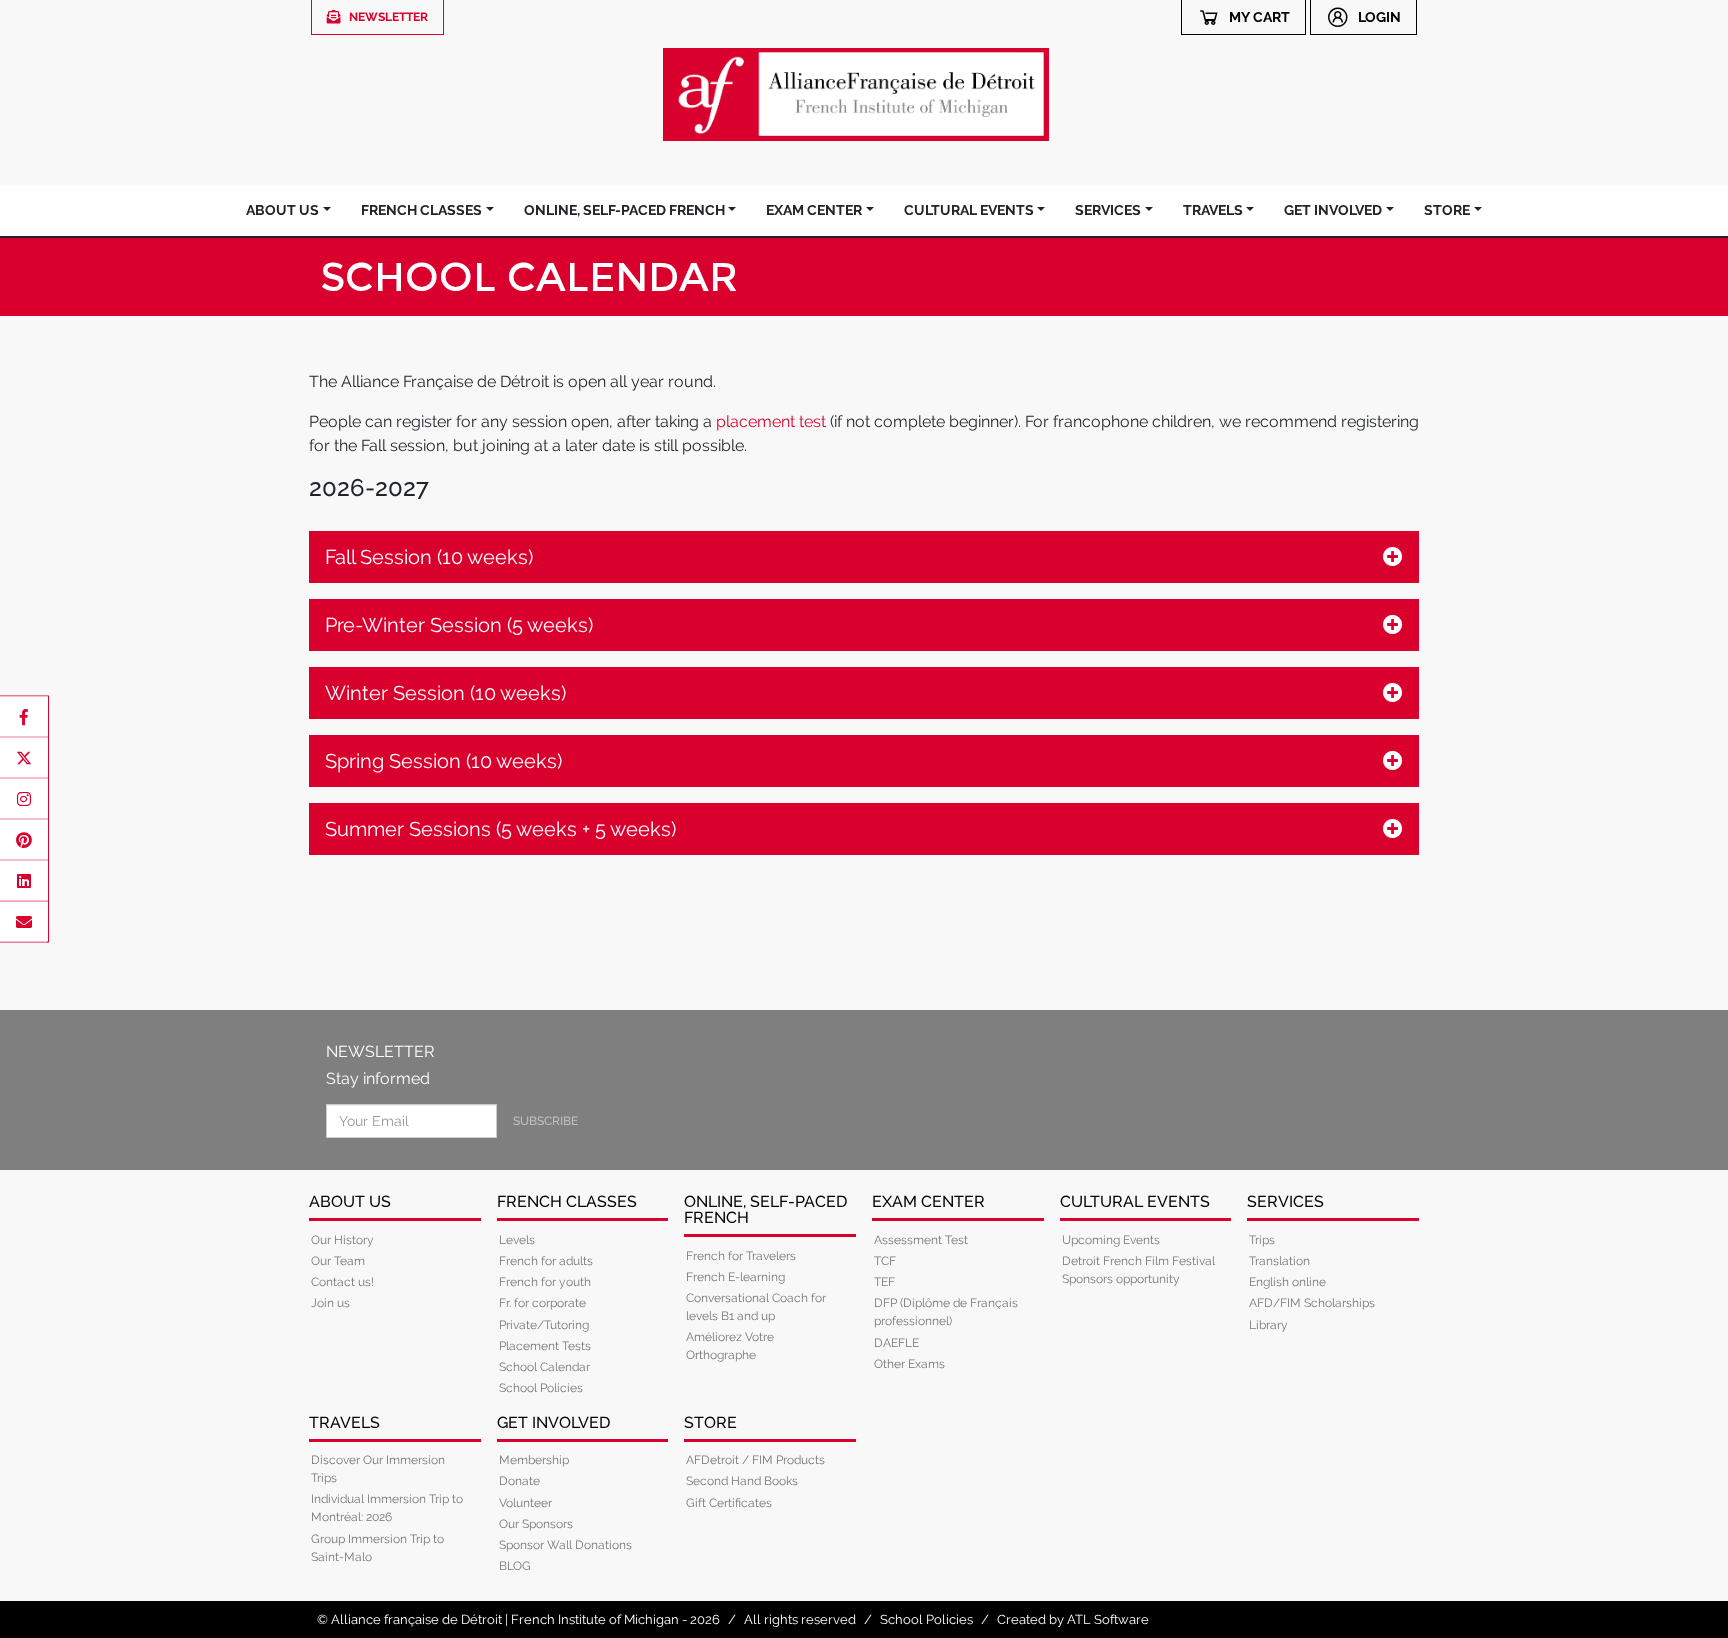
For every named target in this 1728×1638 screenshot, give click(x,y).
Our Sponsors (536, 1524)
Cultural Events (969, 210)
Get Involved (1333, 210)
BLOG (515, 1566)
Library (1268, 1325)
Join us (330, 1303)
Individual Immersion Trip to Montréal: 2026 (387, 1508)
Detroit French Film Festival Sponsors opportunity (1138, 1270)
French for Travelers (741, 1256)
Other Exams (909, 1364)
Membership (534, 1460)
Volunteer (525, 1503)
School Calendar (544, 1367)
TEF (884, 1282)
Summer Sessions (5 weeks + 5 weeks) (500, 829)
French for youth (545, 1282)
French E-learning (735, 1277)
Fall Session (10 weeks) (429, 557)
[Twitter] (24, 758)
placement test (771, 421)
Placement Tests (545, 1346)
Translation (1279, 1261)
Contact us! (342, 1282)
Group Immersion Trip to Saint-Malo (377, 1548)
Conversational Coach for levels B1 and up (756, 1307)
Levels (517, 1240)
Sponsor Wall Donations (565, 1545)
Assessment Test (921, 1240)
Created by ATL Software (1073, 1619)
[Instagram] (24, 799)
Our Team (338, 1261)
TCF (885, 1261)
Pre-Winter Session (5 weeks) (459, 625)
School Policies (541, 1388)
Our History (342, 1240)
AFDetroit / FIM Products (755, 1460)
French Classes (421, 210)
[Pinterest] (24, 840)
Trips (1262, 1240)
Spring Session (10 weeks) (443, 761)
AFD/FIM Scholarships (1312, 1303)
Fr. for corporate (542, 1303)
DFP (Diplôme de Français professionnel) (946, 1312)
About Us (282, 210)
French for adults (546, 1261)
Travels (1213, 210)
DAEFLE (896, 1343)
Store (1447, 210)
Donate (519, 1481)
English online (1287, 1282)
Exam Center (814, 210)
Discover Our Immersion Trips (378, 1469)
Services (1108, 210)
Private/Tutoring (544, 1325)
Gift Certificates (729, 1503)
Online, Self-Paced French (624, 210)
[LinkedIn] (24, 881)
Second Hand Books (742, 1481)
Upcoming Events (1111, 1240)
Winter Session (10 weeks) (445, 693)
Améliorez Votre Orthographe (730, 1346)
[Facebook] (24, 717)
